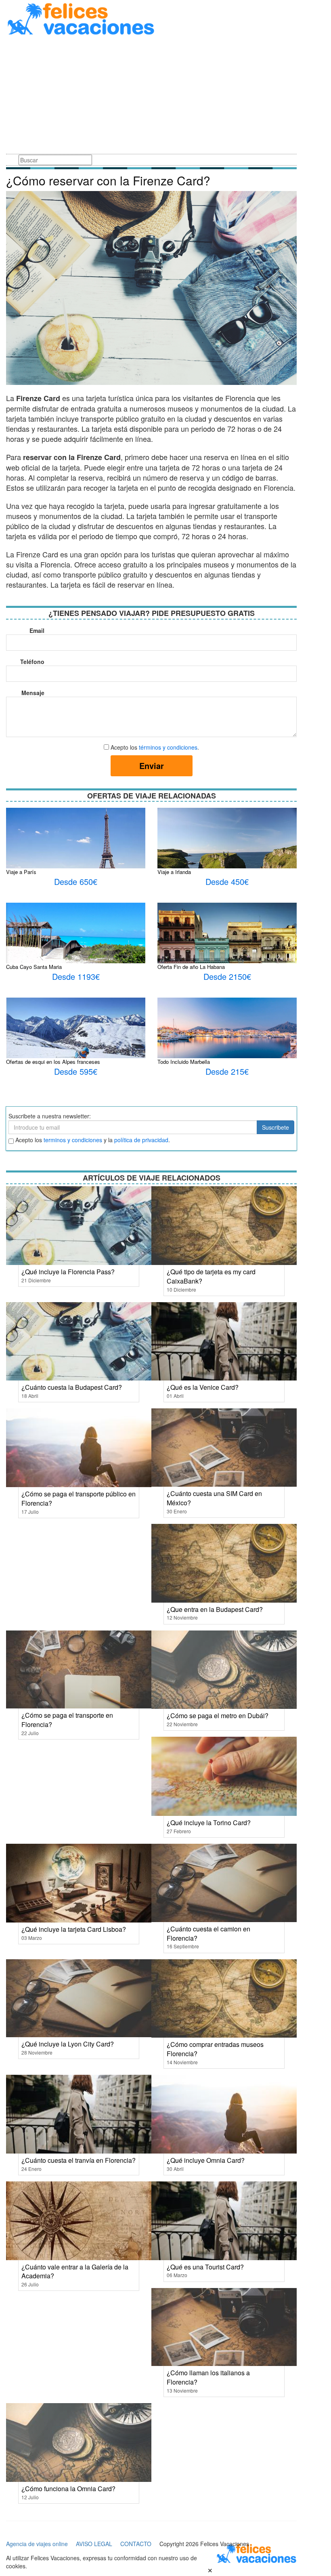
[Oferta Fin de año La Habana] (227, 948)
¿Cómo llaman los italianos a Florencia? (208, 2377)
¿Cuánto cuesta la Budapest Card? (72, 1387)
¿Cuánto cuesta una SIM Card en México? (214, 1498)
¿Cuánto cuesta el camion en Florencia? (208, 1933)
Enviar (152, 766)
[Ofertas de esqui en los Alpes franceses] (76, 1040)
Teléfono (32, 662)
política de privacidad (141, 1140)
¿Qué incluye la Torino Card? (209, 1823)
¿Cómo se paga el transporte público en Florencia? (79, 1498)
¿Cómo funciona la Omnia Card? (68, 2489)
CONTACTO (136, 2544)
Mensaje (33, 693)
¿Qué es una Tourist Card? (205, 2267)
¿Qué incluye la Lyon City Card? (68, 2044)
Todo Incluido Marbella (184, 1062)
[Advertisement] (151, 96)
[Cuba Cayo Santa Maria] (76, 942)
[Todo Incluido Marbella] (227, 1031)
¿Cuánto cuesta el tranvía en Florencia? (79, 2160)
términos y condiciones (168, 747)
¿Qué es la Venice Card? (203, 1387)
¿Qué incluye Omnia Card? (206, 2160)
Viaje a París (21, 872)
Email (37, 630)
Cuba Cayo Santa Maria (34, 967)
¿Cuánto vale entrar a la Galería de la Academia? (75, 2271)
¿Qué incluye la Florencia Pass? (68, 1272)
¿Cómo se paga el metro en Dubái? (218, 1716)
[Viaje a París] (76, 848)
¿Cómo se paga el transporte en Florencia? (67, 1720)
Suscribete (275, 1127)
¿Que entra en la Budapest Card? (215, 1609)
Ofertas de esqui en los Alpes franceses (53, 1062)
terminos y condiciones (73, 1140)
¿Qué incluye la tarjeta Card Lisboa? (74, 1929)
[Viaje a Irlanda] (227, 853)
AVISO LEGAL (94, 2544)
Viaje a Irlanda (174, 872)
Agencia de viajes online (37, 2544)
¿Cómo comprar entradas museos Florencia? (215, 2049)
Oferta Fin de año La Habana (191, 967)
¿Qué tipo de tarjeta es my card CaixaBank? (211, 1276)
